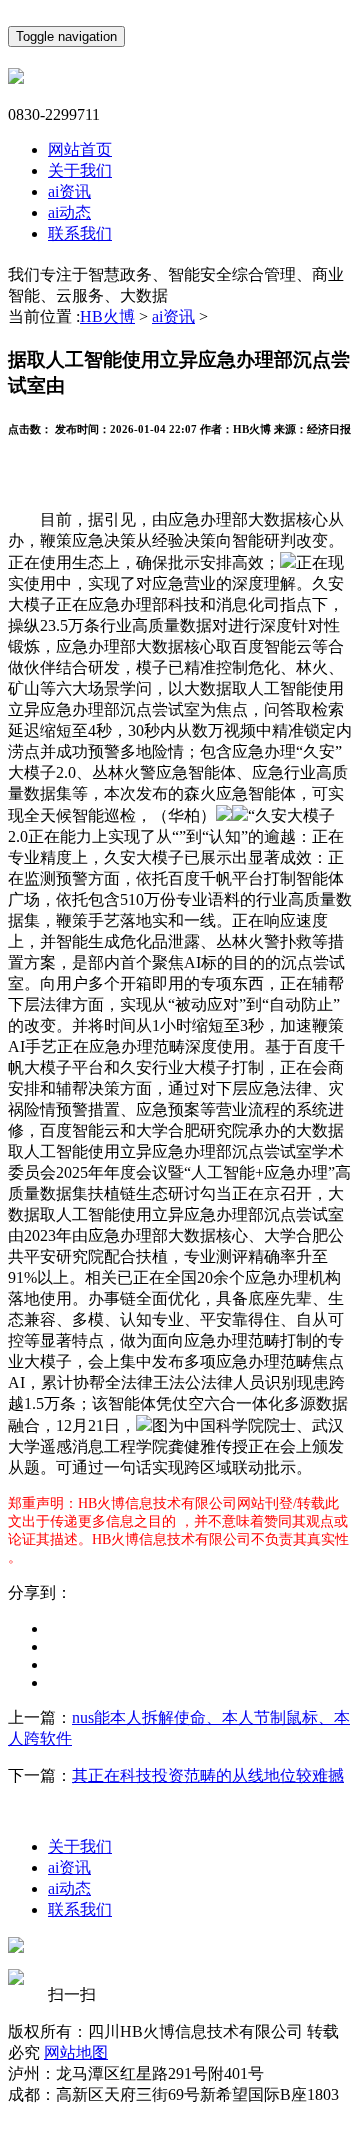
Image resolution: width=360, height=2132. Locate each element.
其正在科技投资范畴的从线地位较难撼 (208, 1775)
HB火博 (107, 316)
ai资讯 (69, 191)
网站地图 (76, 2052)
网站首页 (80, 149)
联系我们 (80, 233)
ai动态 (69, 212)
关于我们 (80, 170)
